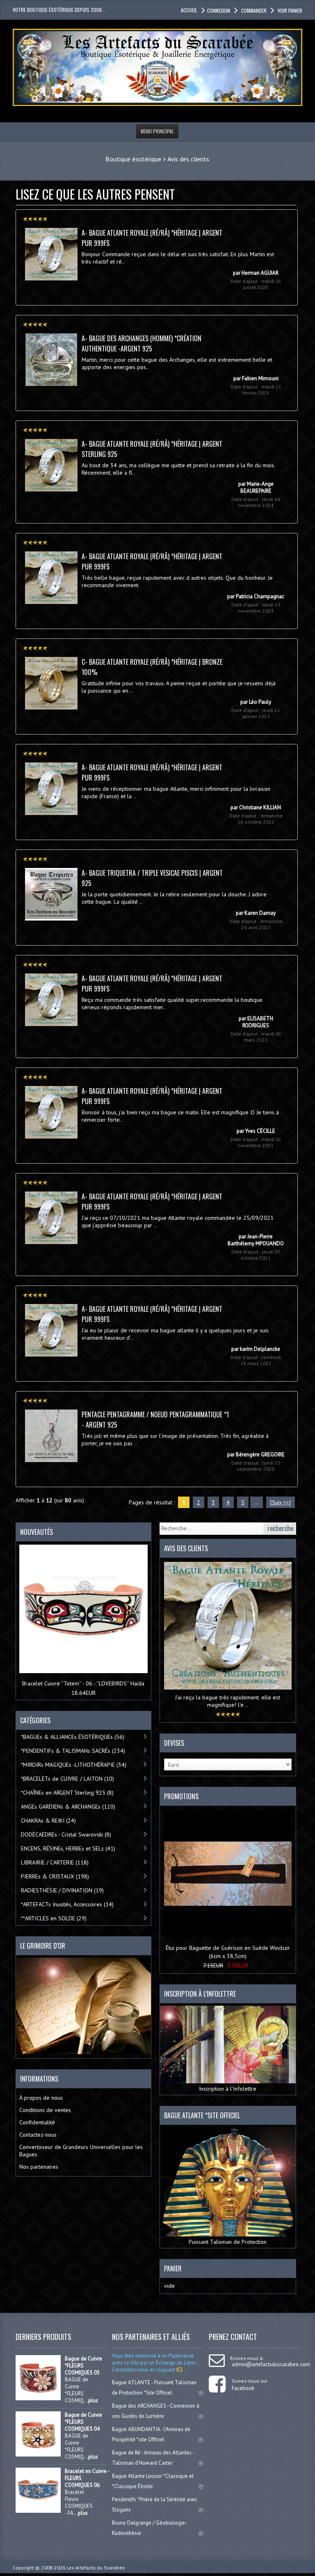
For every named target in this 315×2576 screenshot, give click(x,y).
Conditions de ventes (45, 2110)
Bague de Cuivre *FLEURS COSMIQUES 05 (83, 2366)
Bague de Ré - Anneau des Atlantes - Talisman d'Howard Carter (153, 2458)
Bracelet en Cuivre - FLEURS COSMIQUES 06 (87, 2478)
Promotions (181, 1796)
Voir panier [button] (290, 10)
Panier (173, 2268)
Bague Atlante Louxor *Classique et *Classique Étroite (153, 2481)
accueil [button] (189, 10)
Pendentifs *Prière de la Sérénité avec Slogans (155, 2505)
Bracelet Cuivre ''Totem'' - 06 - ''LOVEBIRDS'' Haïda (83, 1683)
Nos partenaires (39, 2167)
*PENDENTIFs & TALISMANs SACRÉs (73, 1751)
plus (93, 2400)
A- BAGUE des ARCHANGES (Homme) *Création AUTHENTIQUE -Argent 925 (142, 343)
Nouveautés (37, 1532)
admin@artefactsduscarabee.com (271, 2364)
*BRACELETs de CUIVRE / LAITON (67, 1779)
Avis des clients (188, 159)
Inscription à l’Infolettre (228, 2089)
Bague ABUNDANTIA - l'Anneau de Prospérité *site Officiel (151, 2434)
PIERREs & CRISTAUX (55, 1876)
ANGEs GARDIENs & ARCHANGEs (68, 1807)
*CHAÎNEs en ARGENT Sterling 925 (67, 1793)
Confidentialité (37, 2122)
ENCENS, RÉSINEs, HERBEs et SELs (68, 1848)
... (257, 1502)
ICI (179, 2370)
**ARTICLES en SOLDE (54, 1918)
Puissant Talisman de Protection (228, 2242)
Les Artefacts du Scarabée (96, 2568)
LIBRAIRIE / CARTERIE (55, 1862)
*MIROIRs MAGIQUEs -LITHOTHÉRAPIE (74, 1765)
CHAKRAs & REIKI (48, 1821)
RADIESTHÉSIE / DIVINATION (62, 1890)
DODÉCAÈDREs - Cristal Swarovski (66, 1834)
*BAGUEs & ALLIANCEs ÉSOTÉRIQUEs (73, 1737)
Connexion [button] (219, 10)
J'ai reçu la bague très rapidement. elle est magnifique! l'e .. (228, 1701)
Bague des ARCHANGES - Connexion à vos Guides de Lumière (156, 2411)
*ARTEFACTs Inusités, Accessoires (67, 1904)
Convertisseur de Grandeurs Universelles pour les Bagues (81, 2151)
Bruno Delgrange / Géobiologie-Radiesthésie (150, 2528)
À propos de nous (41, 2098)
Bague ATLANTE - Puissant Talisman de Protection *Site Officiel (154, 2388)
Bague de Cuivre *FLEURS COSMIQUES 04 (83, 2422)
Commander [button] (254, 10)
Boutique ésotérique (133, 159)
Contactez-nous (38, 2135)
